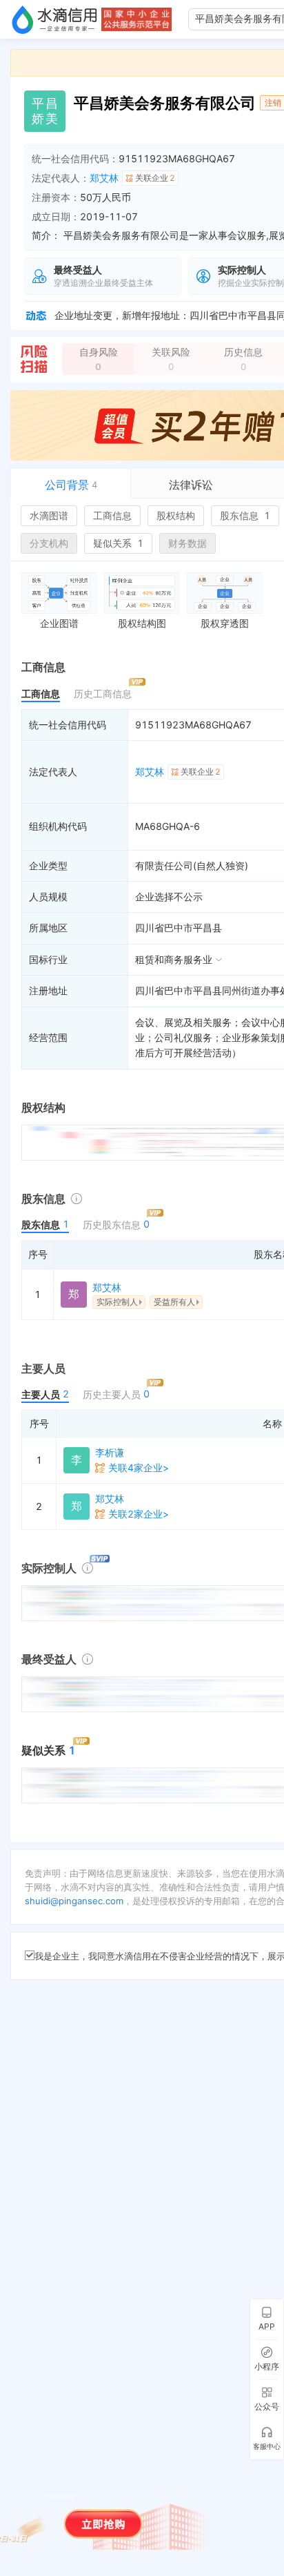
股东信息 (245, 515)
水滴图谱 (49, 515)
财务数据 (187, 543)
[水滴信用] (54, 19)
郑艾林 (104, 178)
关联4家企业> (139, 1468)
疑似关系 (118, 543)
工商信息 (112, 515)
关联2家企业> (139, 1514)
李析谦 (110, 1452)
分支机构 (49, 543)
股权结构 (176, 515)
